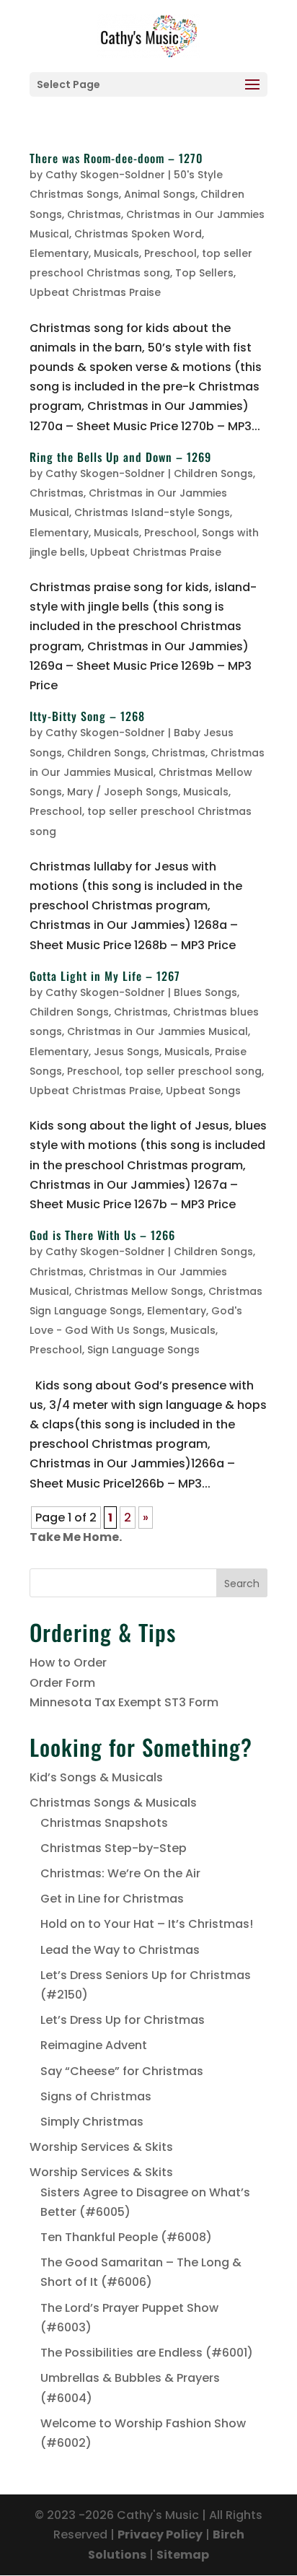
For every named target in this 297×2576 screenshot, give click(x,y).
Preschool (170, 253)
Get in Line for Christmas (112, 1899)
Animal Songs (160, 194)
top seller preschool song (193, 1071)
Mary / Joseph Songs (123, 792)
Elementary (59, 253)
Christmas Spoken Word (138, 234)
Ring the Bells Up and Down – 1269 (120, 457)
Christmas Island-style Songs (152, 512)
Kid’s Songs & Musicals (96, 1777)
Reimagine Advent (94, 2045)
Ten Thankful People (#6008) (126, 2237)
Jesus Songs (127, 1052)
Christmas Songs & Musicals (113, 1803)
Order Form (62, 1683)
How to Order (68, 1663)
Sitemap (183, 2555)
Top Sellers (204, 273)
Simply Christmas (92, 2122)
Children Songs (213, 473)
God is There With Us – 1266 (102, 1235)
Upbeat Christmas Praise (95, 292)
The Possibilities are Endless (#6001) (147, 2353)
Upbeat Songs (203, 1091)
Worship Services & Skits (101, 2147)
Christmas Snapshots (104, 1823)
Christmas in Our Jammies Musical (158, 1031)
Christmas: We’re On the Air (120, 1873)
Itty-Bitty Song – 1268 (87, 716)
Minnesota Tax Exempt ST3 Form (124, 1702)
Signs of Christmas (96, 2096)
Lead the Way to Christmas (120, 1950)
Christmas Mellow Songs (139, 1291)
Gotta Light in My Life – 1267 (105, 976)
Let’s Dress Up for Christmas (123, 2020)
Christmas (94, 214)
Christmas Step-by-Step (114, 1848)
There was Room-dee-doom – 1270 (116, 158)
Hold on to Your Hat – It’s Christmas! (147, 1924)
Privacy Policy (160, 2534)
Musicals (116, 253)
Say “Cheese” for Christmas (122, 2071)
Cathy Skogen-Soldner (105, 175)
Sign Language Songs (143, 1350)
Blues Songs (205, 992)
